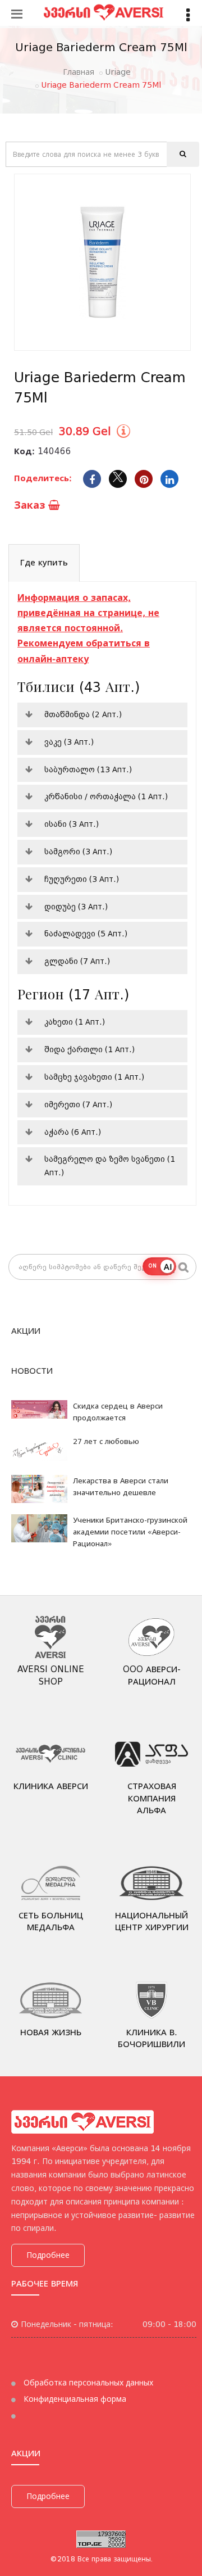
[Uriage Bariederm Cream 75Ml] (102, 262)
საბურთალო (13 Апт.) (88, 769)
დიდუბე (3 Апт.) (76, 907)
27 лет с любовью (106, 1441)
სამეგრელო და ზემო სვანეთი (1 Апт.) (110, 1166)
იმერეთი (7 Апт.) (78, 1104)
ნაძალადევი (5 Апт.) (86, 934)
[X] (118, 479)
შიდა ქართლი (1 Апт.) (89, 1049)
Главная (79, 72)
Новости (32, 1371)
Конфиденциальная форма (74, 2399)
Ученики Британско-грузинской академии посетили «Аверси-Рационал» (130, 1532)
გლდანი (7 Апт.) (77, 961)
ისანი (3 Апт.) (72, 824)
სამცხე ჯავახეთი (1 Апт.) (94, 1077)
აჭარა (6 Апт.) (73, 1132)
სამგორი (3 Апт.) (78, 852)
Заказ (31, 505)
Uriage (118, 72)
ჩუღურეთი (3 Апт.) (82, 879)
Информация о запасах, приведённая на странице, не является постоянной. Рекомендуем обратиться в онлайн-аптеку (88, 628)
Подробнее (48, 2255)
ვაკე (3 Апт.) (69, 742)
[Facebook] (92, 479)
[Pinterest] (144, 479)
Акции (26, 1331)
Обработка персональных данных (87, 2383)
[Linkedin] (169, 479)
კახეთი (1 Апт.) (75, 1022)
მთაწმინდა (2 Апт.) (83, 714)
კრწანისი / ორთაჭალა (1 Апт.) (106, 796)
